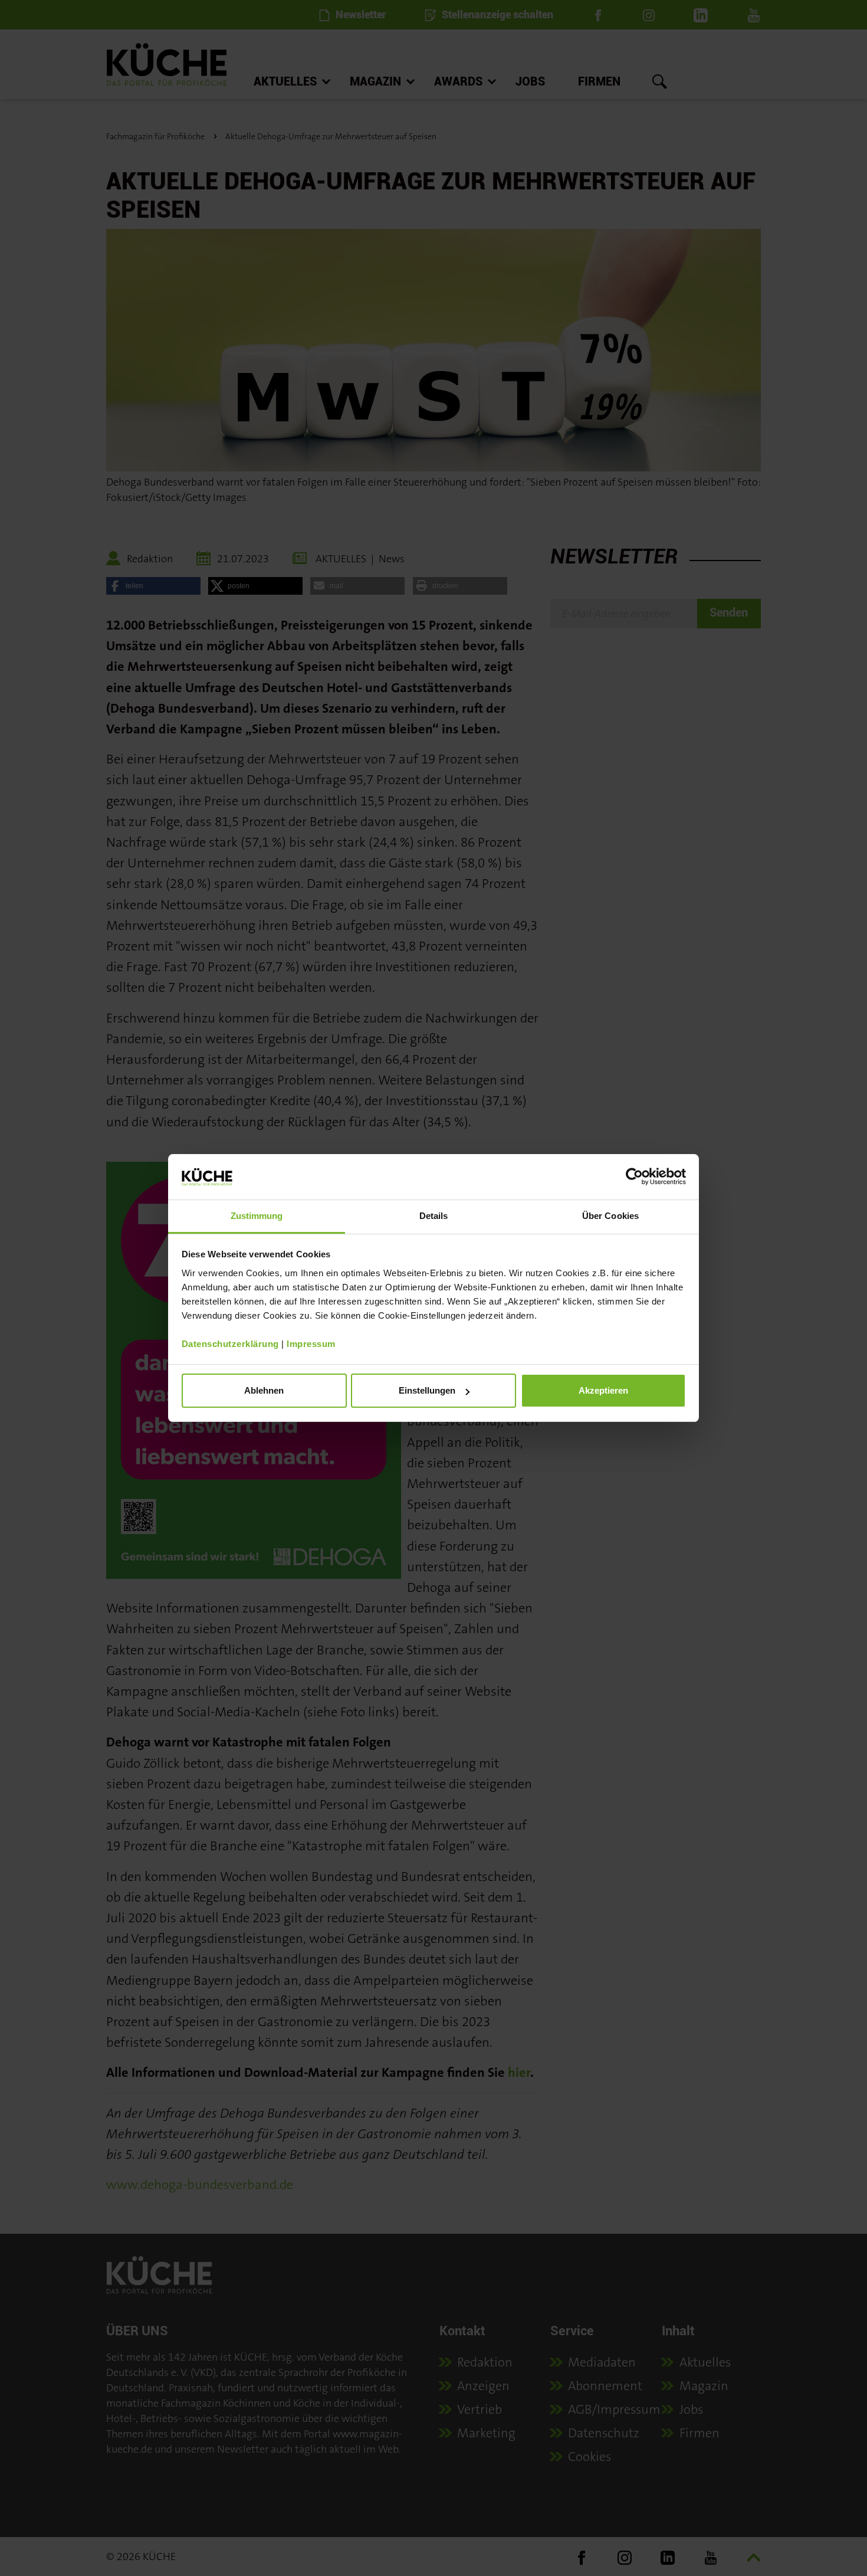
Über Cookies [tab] (610, 1216)
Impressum (311, 1344)
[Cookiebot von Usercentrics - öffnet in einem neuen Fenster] (634, 1176)
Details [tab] (434, 1216)
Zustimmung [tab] (257, 1216)
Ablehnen (264, 1390)
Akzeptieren (603, 1390)
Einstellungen (427, 1390)
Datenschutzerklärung (230, 1344)
